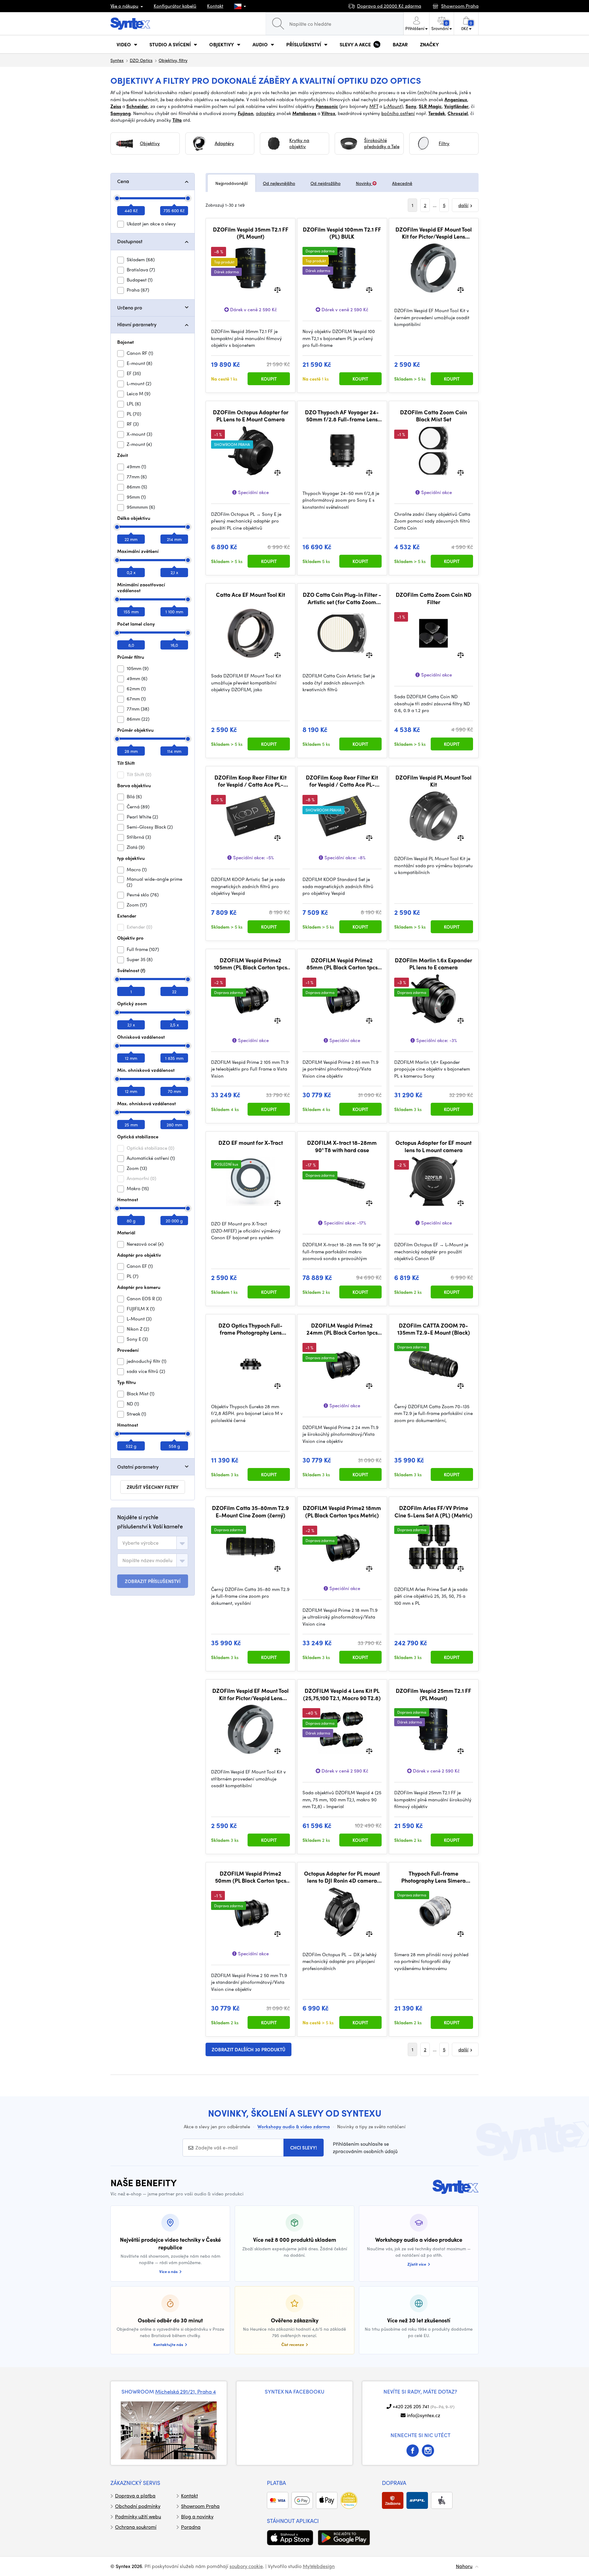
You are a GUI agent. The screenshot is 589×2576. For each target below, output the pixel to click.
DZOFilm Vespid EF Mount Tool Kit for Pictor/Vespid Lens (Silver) (250, 1694)
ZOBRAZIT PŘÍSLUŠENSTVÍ (153, 1581)
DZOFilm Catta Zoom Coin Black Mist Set (433, 416)
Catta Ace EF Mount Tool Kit (250, 595)
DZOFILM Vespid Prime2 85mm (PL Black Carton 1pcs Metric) (342, 964)
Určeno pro (130, 307)
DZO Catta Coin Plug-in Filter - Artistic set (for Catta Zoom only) (342, 598)
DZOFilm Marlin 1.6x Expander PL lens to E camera (433, 964)
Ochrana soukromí (136, 2527)
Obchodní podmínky (138, 2506)
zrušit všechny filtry (153, 1487)
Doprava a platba (135, 2495)
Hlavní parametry (137, 324)
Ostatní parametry (138, 1467)
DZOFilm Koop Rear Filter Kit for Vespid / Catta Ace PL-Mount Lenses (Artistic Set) (250, 781)
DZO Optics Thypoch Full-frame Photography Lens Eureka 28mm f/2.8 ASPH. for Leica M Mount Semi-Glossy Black (251, 1329)
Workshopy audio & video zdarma (294, 2126)
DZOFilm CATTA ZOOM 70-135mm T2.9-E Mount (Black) (434, 1329)
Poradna (191, 2527)
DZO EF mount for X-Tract (251, 1143)
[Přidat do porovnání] (277, 289)
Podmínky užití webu (138, 2516)
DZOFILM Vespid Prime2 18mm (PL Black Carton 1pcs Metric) (342, 1511)
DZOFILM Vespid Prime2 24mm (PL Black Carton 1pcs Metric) (342, 1329)
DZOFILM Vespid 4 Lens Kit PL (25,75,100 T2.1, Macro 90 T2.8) (342, 1694)
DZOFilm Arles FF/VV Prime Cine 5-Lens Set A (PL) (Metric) (433, 1511)
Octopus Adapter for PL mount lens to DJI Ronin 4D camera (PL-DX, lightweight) (342, 1877)
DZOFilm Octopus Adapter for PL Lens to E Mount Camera (251, 416)
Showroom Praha (200, 2506)
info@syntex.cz (423, 2415)
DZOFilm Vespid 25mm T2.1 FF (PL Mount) (433, 1694)
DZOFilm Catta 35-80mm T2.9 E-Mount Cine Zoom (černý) (250, 1511)
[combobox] (153, 1543)
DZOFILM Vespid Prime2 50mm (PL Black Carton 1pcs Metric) (251, 1877)
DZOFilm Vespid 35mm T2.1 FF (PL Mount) (251, 233)
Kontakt (215, 6)
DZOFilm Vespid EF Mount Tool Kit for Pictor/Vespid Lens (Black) (434, 233)
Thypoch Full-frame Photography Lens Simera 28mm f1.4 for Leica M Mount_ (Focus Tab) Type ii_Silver (434, 1877)
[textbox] (141, 1543)
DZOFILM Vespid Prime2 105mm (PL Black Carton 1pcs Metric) (250, 964)
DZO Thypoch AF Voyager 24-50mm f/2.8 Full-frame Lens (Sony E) (342, 416)
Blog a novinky (197, 2516)
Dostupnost (130, 241)
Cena (123, 181)
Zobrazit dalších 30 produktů (248, 2049)
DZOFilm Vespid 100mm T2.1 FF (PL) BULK (342, 233)
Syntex (117, 60)
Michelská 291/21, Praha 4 (186, 2391)
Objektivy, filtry (173, 60)
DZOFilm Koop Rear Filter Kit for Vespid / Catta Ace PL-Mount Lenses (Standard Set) (342, 781)
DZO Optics (141, 60)
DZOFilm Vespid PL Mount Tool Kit (433, 781)
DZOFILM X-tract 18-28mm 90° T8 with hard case (342, 1146)
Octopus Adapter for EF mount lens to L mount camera (433, 1146)
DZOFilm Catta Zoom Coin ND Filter (434, 598)
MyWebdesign (319, 2566)
